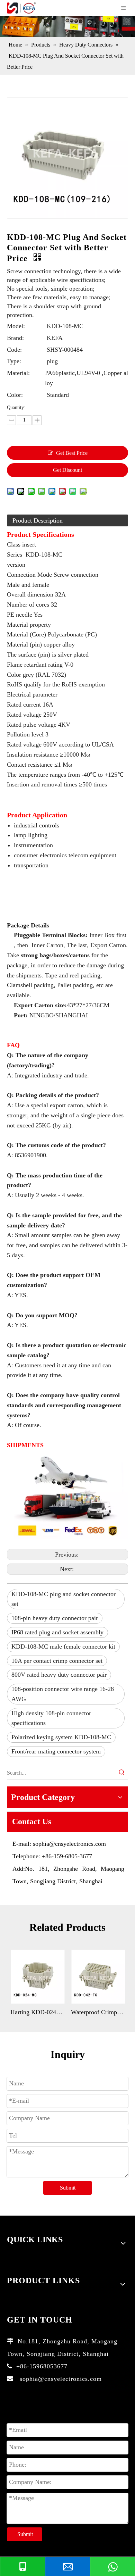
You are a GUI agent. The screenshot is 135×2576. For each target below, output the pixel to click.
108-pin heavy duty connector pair (55, 1618)
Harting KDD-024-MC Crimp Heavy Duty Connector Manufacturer (37, 2012)
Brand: (15, 338)
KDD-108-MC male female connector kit (63, 1647)
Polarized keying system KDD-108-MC (61, 1737)
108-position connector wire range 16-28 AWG (63, 1694)
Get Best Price (72, 453)
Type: (14, 361)
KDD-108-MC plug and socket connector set (64, 1599)
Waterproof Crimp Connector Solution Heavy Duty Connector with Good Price (98, 2012)
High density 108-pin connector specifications (51, 1718)
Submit (68, 2188)
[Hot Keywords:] (122, 1773)
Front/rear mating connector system (56, 1751)
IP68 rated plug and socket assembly (57, 1632)
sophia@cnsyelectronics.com (69, 1844)
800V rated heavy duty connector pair (59, 1675)
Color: (15, 395)
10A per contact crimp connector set (57, 1661)
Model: (16, 326)
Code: (14, 350)
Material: (18, 373)
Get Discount (67, 470)
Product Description (38, 520)
